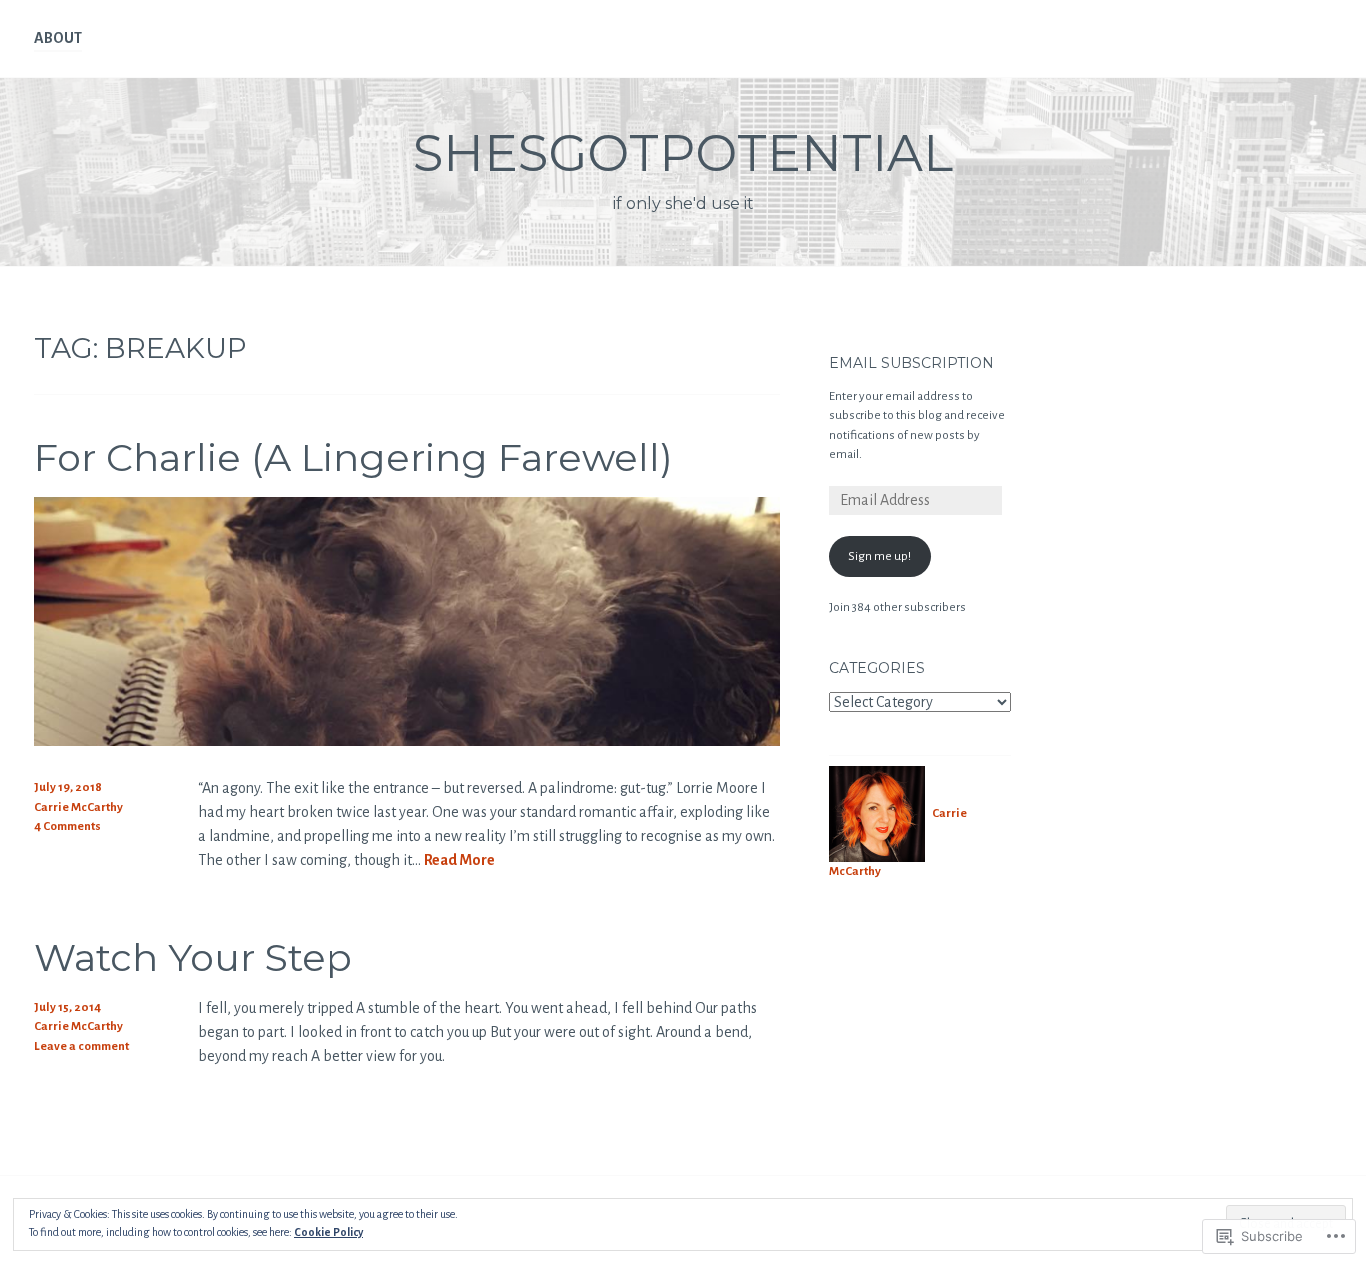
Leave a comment (81, 1046)
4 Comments (67, 826)
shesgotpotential (683, 153)
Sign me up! (879, 556)
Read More (459, 861)
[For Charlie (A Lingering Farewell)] (407, 741)
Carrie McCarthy (78, 807)
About (58, 38)
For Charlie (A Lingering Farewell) (353, 457)
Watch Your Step (193, 957)
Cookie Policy (328, 1232)
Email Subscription (911, 363)
